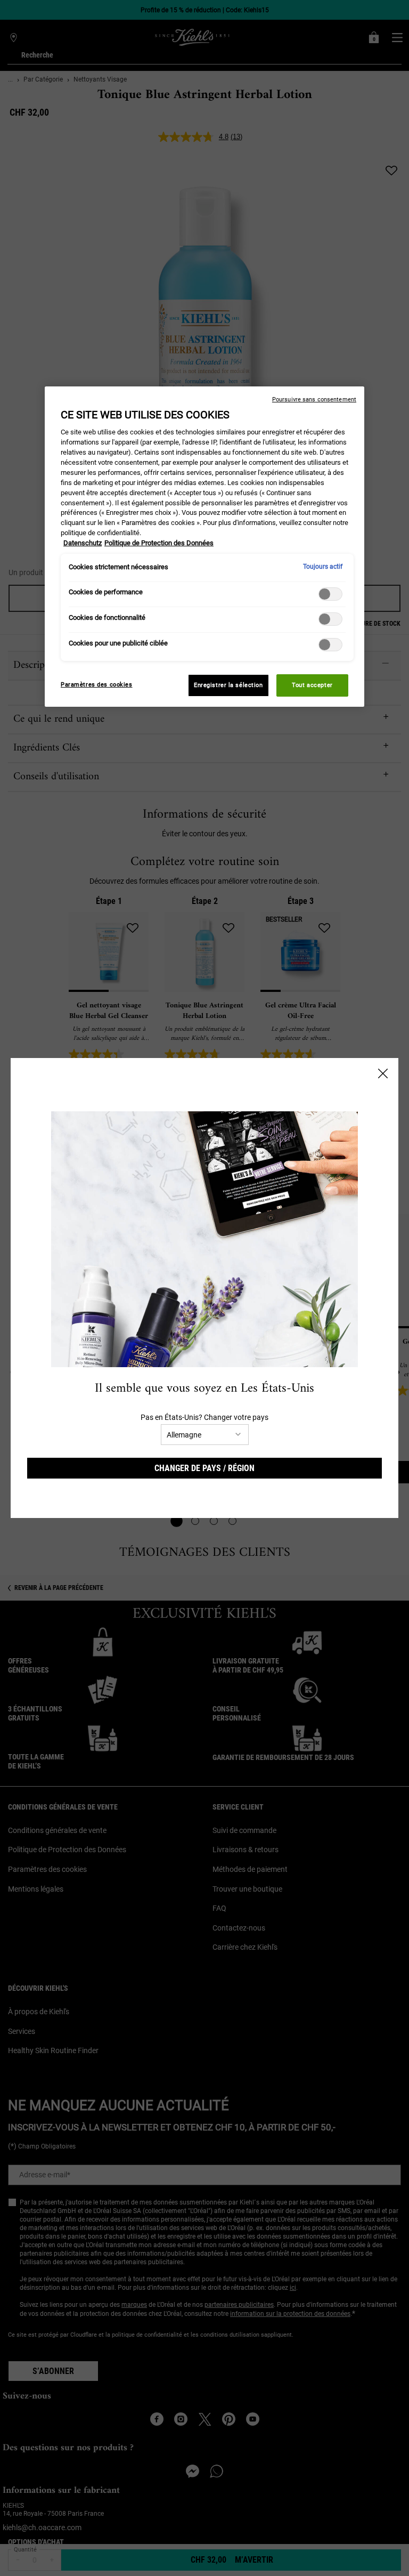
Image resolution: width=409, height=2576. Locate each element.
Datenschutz (83, 543)
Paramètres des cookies (97, 684)
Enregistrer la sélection (228, 685)
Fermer (383, 1073)
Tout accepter (312, 685)
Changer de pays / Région (204, 1468)
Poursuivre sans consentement (314, 399)
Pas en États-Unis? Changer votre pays (204, 1417)
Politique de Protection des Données (159, 543)
